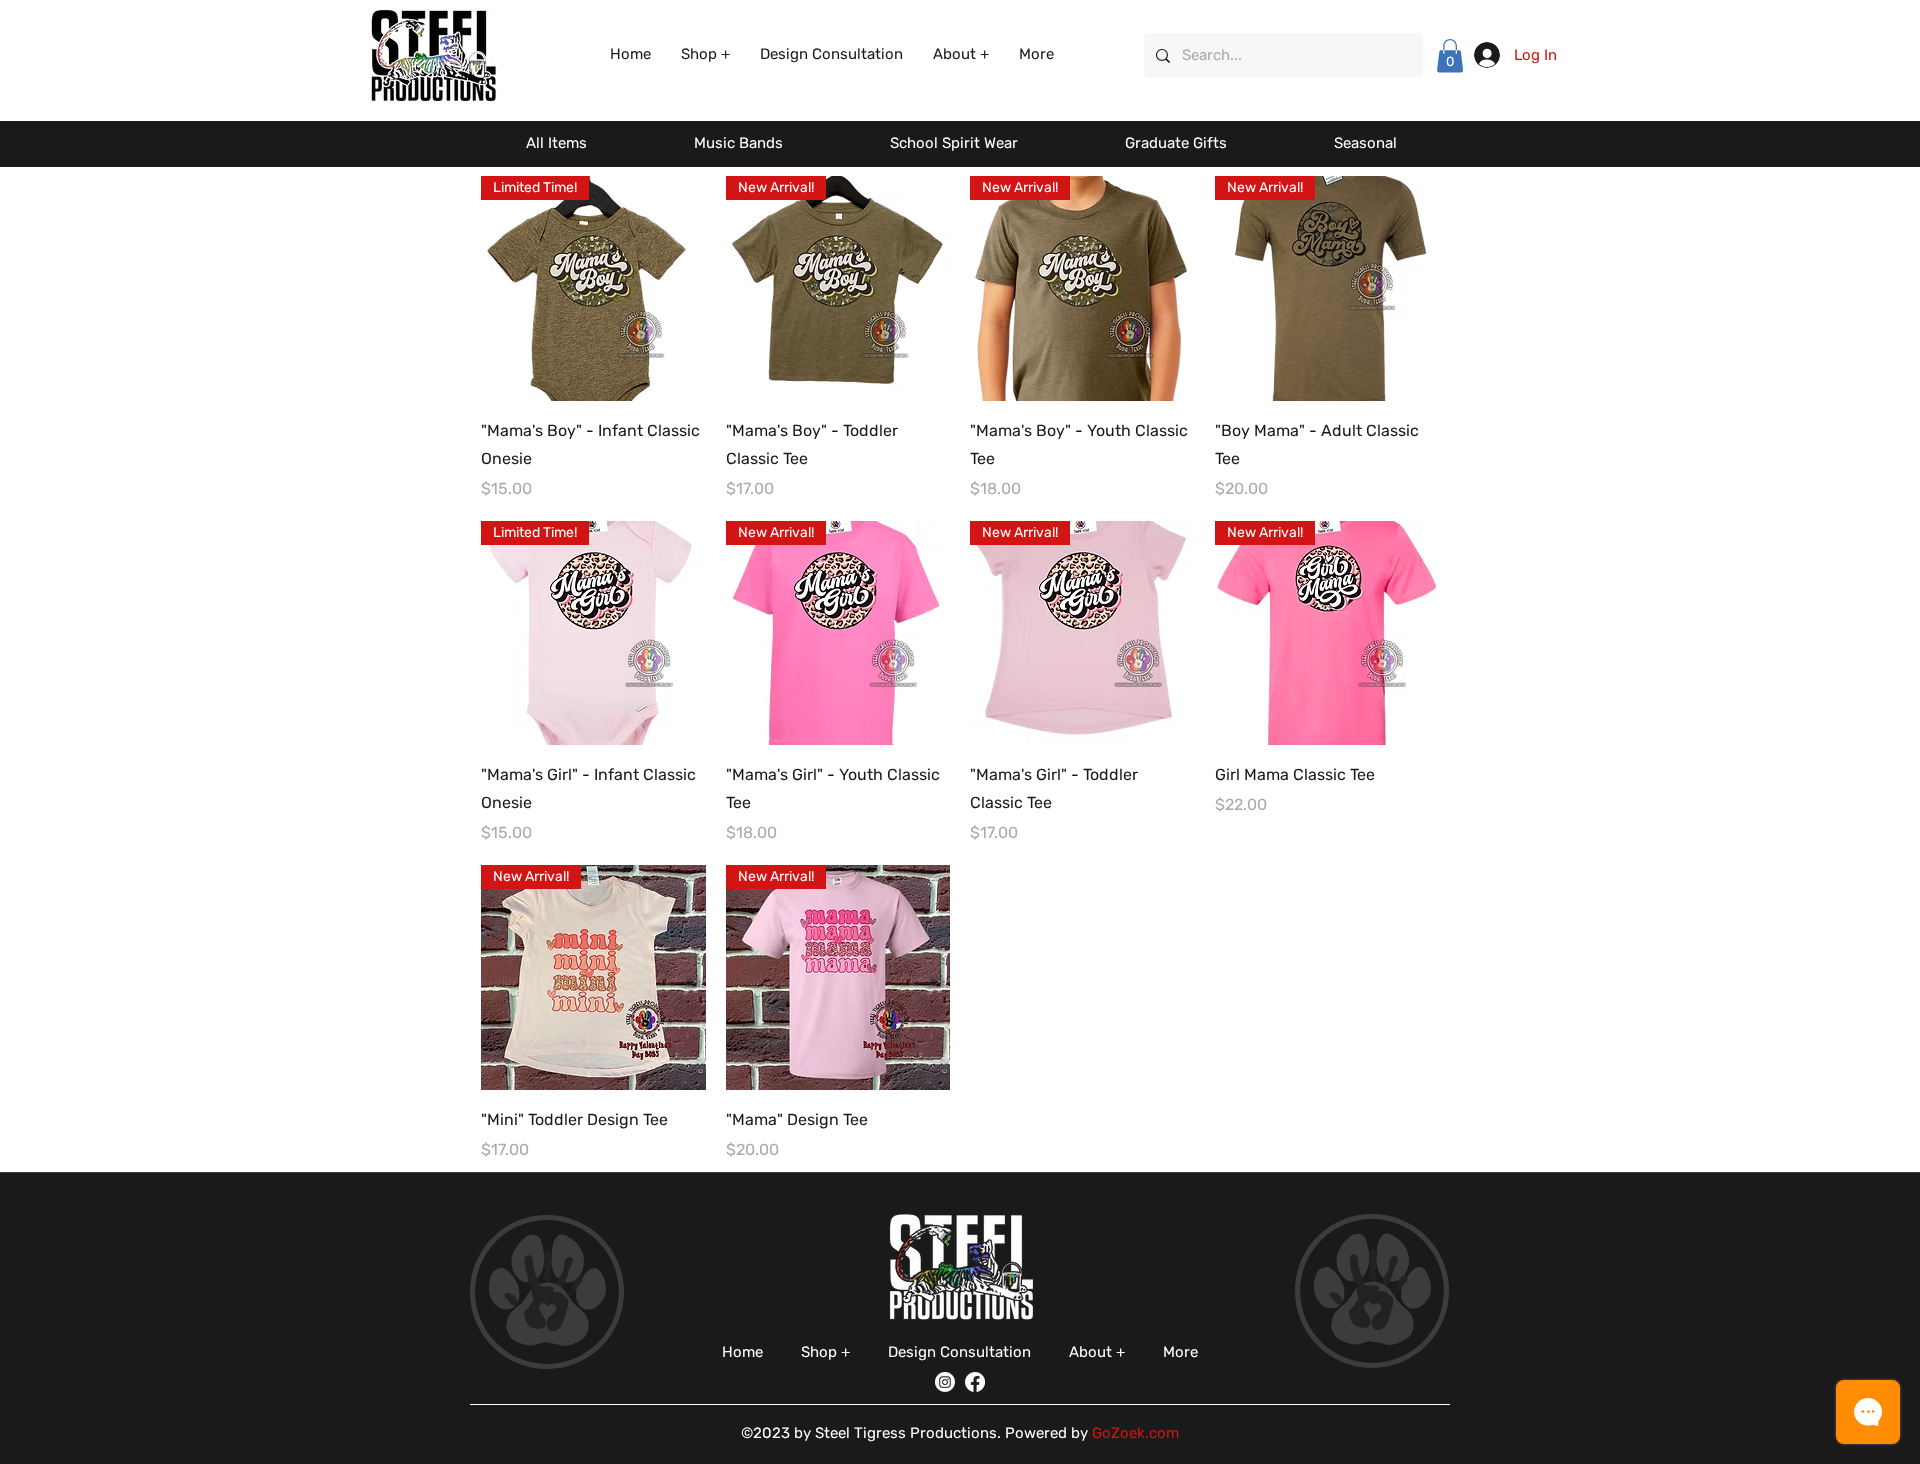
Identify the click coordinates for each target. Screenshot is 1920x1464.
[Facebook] (975, 1382)
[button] (705, 54)
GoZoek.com (1135, 1433)
